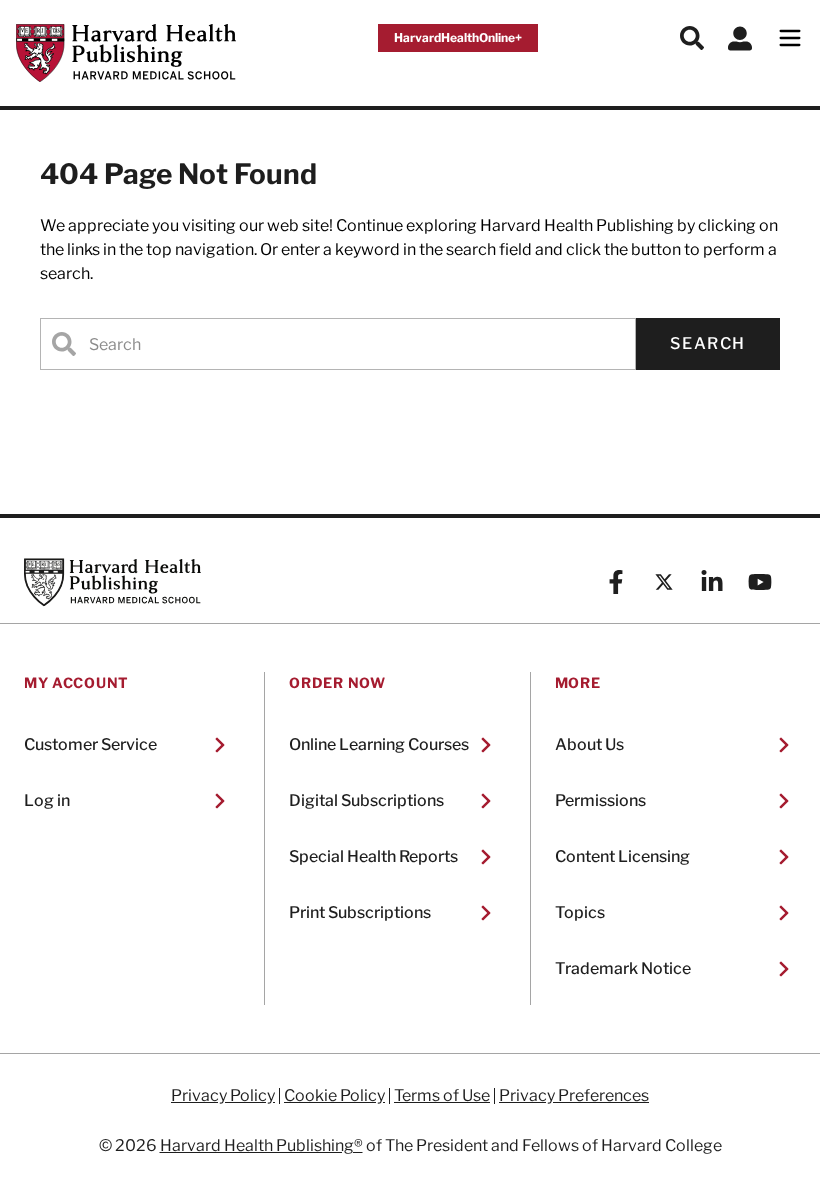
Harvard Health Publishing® (261, 1145)
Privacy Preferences (574, 1096)
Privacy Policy (223, 1096)
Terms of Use (442, 1096)
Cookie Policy (334, 1096)
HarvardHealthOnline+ (458, 37)
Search (708, 343)
